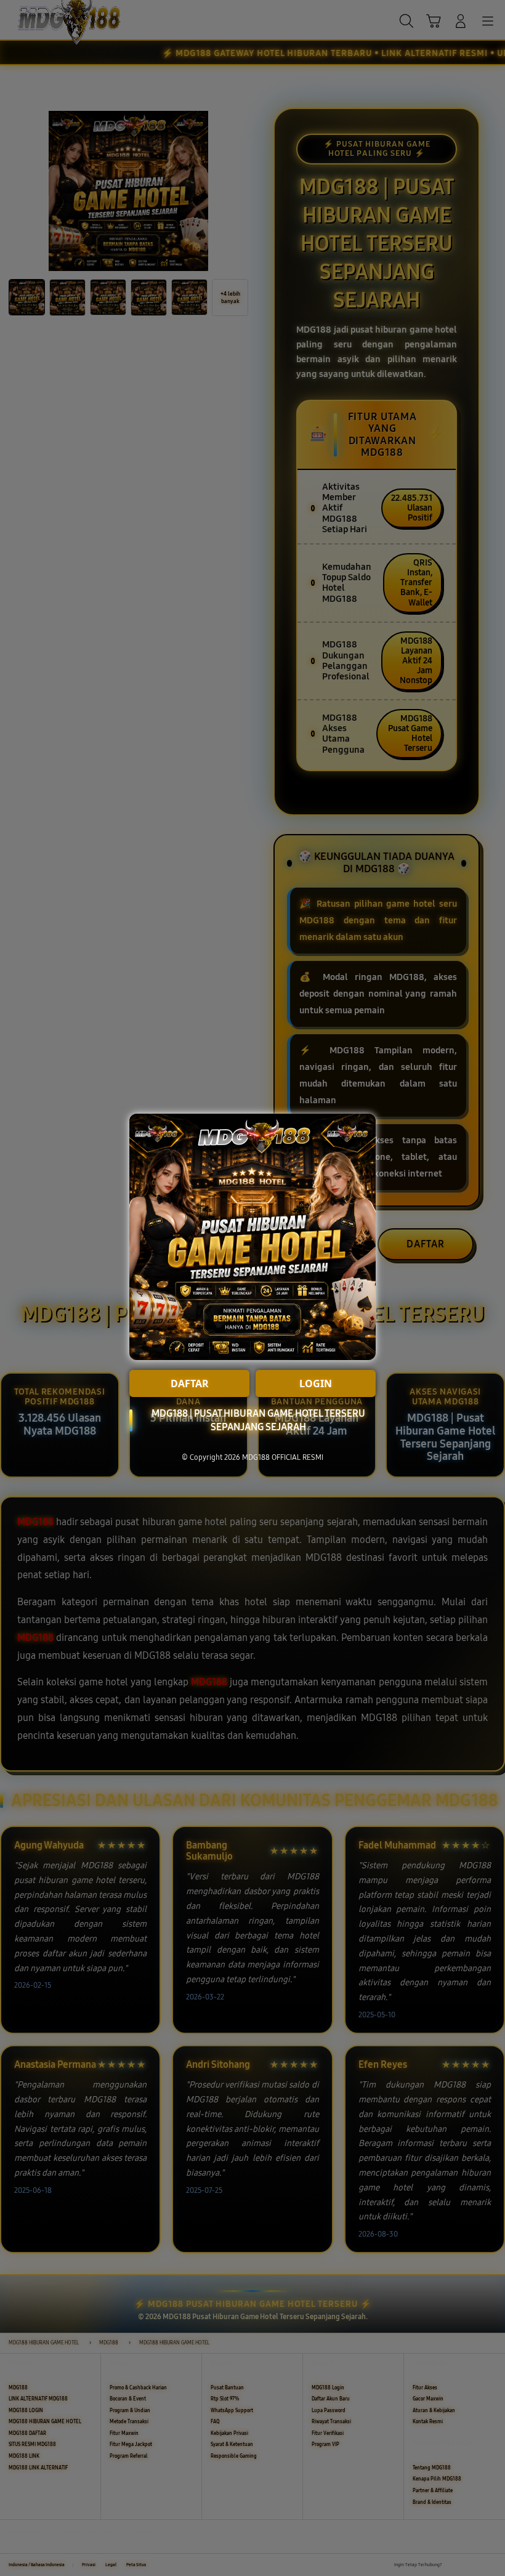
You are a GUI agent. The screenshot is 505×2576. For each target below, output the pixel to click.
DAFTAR (190, 1383)
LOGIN (316, 1383)
